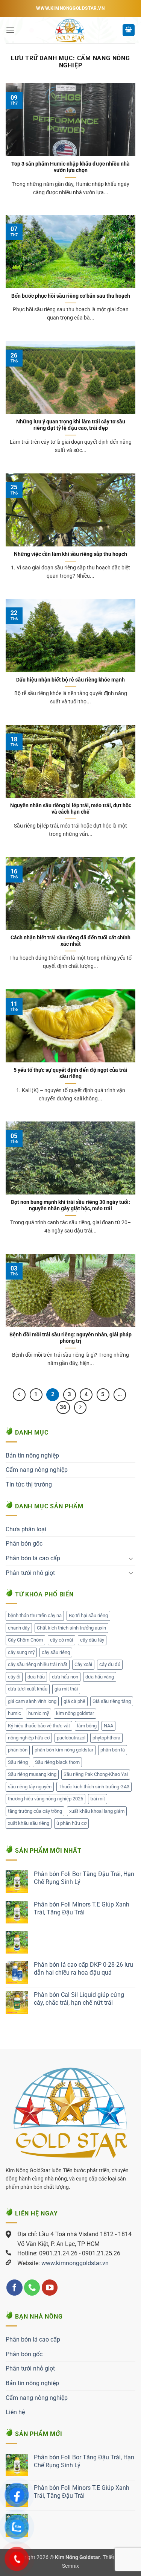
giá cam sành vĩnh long (32, 1701)
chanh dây (19, 1628)
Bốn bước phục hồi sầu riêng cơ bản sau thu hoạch (71, 296)
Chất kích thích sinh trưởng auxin (71, 1628)
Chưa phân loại (26, 1529)
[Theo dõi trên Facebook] (14, 2288)
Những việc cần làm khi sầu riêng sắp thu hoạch (70, 554)
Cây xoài (83, 1664)
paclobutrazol (71, 1738)
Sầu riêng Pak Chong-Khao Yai (96, 1774)
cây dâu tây (92, 1640)
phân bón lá (113, 1750)
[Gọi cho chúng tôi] (32, 2288)
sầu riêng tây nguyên (30, 1787)
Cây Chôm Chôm (25, 1640)
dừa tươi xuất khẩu (28, 1689)
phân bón (18, 1750)
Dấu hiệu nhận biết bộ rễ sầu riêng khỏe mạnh (70, 680)
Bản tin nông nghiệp (32, 1455)
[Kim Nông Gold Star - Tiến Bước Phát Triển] (70, 30)
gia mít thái (66, 1689)
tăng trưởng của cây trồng (35, 1811)
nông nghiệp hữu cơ (29, 1738)
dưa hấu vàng (100, 1677)
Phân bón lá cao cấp (33, 1558)
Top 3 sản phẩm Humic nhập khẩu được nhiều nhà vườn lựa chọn (70, 167)
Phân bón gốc (24, 1544)
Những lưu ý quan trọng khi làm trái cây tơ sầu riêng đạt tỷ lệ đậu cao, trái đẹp (71, 425)
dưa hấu (36, 1677)
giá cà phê (74, 1701)
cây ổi (14, 1677)
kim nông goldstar (75, 1713)
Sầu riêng (18, 1762)
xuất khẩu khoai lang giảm (97, 1811)
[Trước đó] (19, 1395)
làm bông (87, 1726)
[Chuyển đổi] (131, 1558)
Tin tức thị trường (29, 1484)
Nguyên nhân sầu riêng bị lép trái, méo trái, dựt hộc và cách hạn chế (71, 809)
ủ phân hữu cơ (71, 1823)
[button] (10, 30)
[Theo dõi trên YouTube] (50, 2288)
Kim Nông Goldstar (77, 2557)
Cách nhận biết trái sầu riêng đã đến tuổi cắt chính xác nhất (70, 941)
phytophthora (106, 1738)
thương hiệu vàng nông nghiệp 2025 (45, 1799)
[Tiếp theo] (80, 1407)
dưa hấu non (65, 1677)
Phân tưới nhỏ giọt (30, 1573)
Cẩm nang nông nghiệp (37, 1470)
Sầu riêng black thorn (57, 1762)
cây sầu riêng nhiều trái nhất (38, 1664)
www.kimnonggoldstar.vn (75, 2263)
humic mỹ (39, 1713)
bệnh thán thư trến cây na (35, 1615)
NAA (108, 1726)
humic (14, 1713)
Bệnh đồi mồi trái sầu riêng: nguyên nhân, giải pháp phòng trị (70, 1338)
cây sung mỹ (21, 1652)
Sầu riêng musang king (32, 1774)
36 (63, 1407)
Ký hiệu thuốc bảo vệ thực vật (39, 1726)
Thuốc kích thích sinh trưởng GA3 (94, 1787)
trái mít (98, 1799)
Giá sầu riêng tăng (112, 1701)
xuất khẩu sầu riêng (29, 1823)
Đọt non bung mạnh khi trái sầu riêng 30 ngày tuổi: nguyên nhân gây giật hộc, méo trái (70, 1205)
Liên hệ (15, 2412)
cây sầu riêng (56, 1652)
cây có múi (61, 1640)
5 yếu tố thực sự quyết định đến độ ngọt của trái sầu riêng (70, 1073)
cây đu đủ (110, 1664)
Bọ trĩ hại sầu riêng (88, 1615)
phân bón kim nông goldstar (64, 1750)
